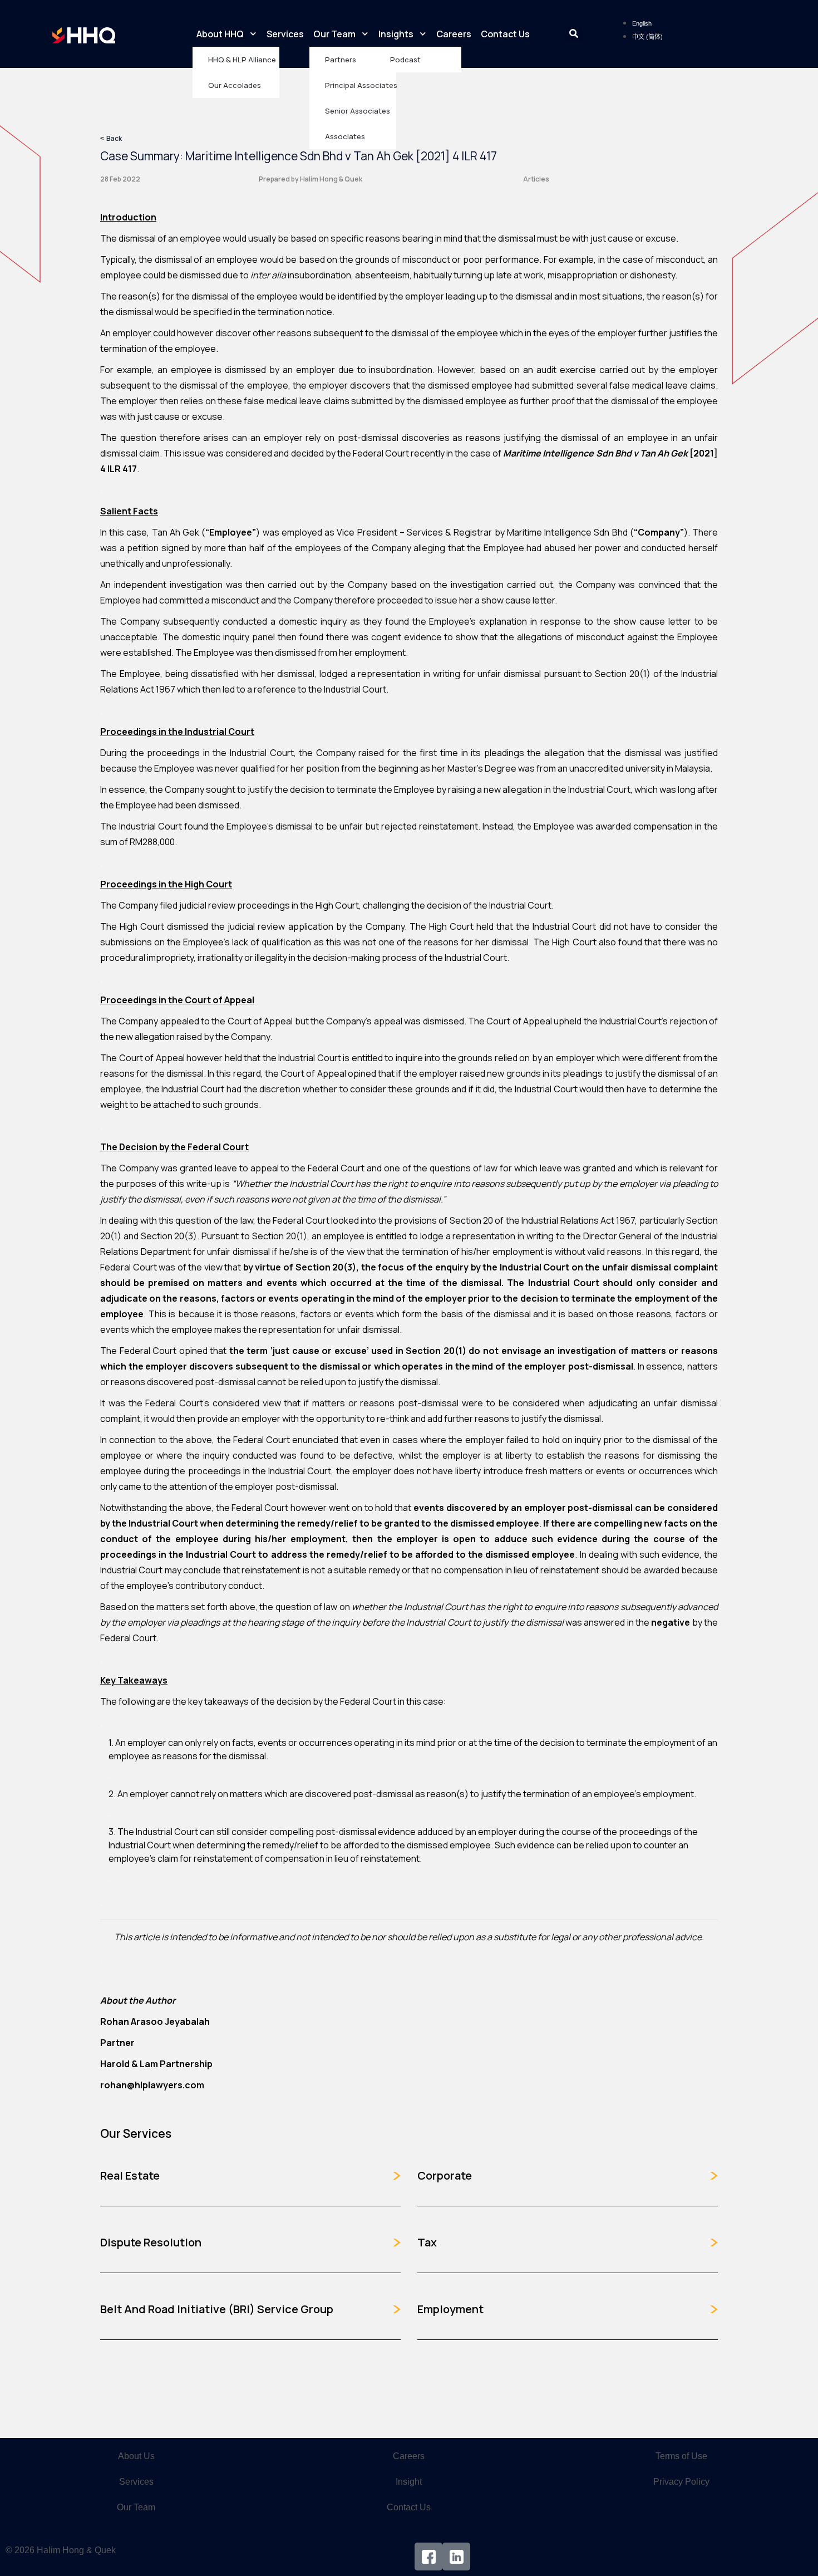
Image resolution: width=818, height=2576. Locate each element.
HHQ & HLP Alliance (242, 60)
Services (285, 34)
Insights (396, 34)
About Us (136, 2456)
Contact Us (505, 34)
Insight (409, 2482)
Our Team (334, 34)
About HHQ (220, 34)
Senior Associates (358, 111)
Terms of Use (681, 2456)
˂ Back (111, 138)
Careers (454, 34)
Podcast (405, 60)
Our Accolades (235, 85)
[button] (574, 34)
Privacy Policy (681, 2482)
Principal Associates (361, 85)
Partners (341, 60)
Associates (345, 136)
